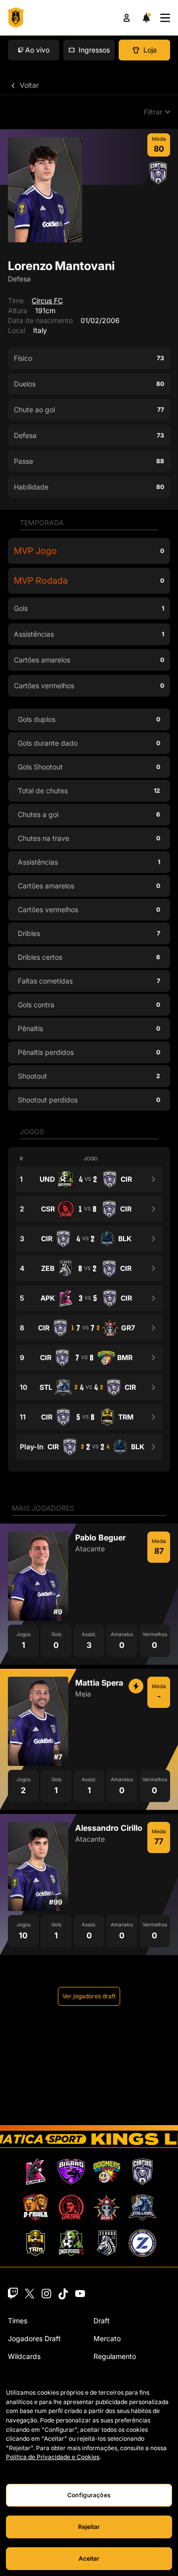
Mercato (107, 2338)
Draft (102, 2321)
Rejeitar (89, 2527)
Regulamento (115, 2356)
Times (18, 2321)
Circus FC (47, 301)
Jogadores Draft (34, 2338)
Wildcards (24, 2356)
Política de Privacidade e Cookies (53, 2457)
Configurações (89, 2495)
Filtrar (153, 112)
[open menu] (165, 18)
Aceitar (89, 2558)
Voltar (28, 85)
